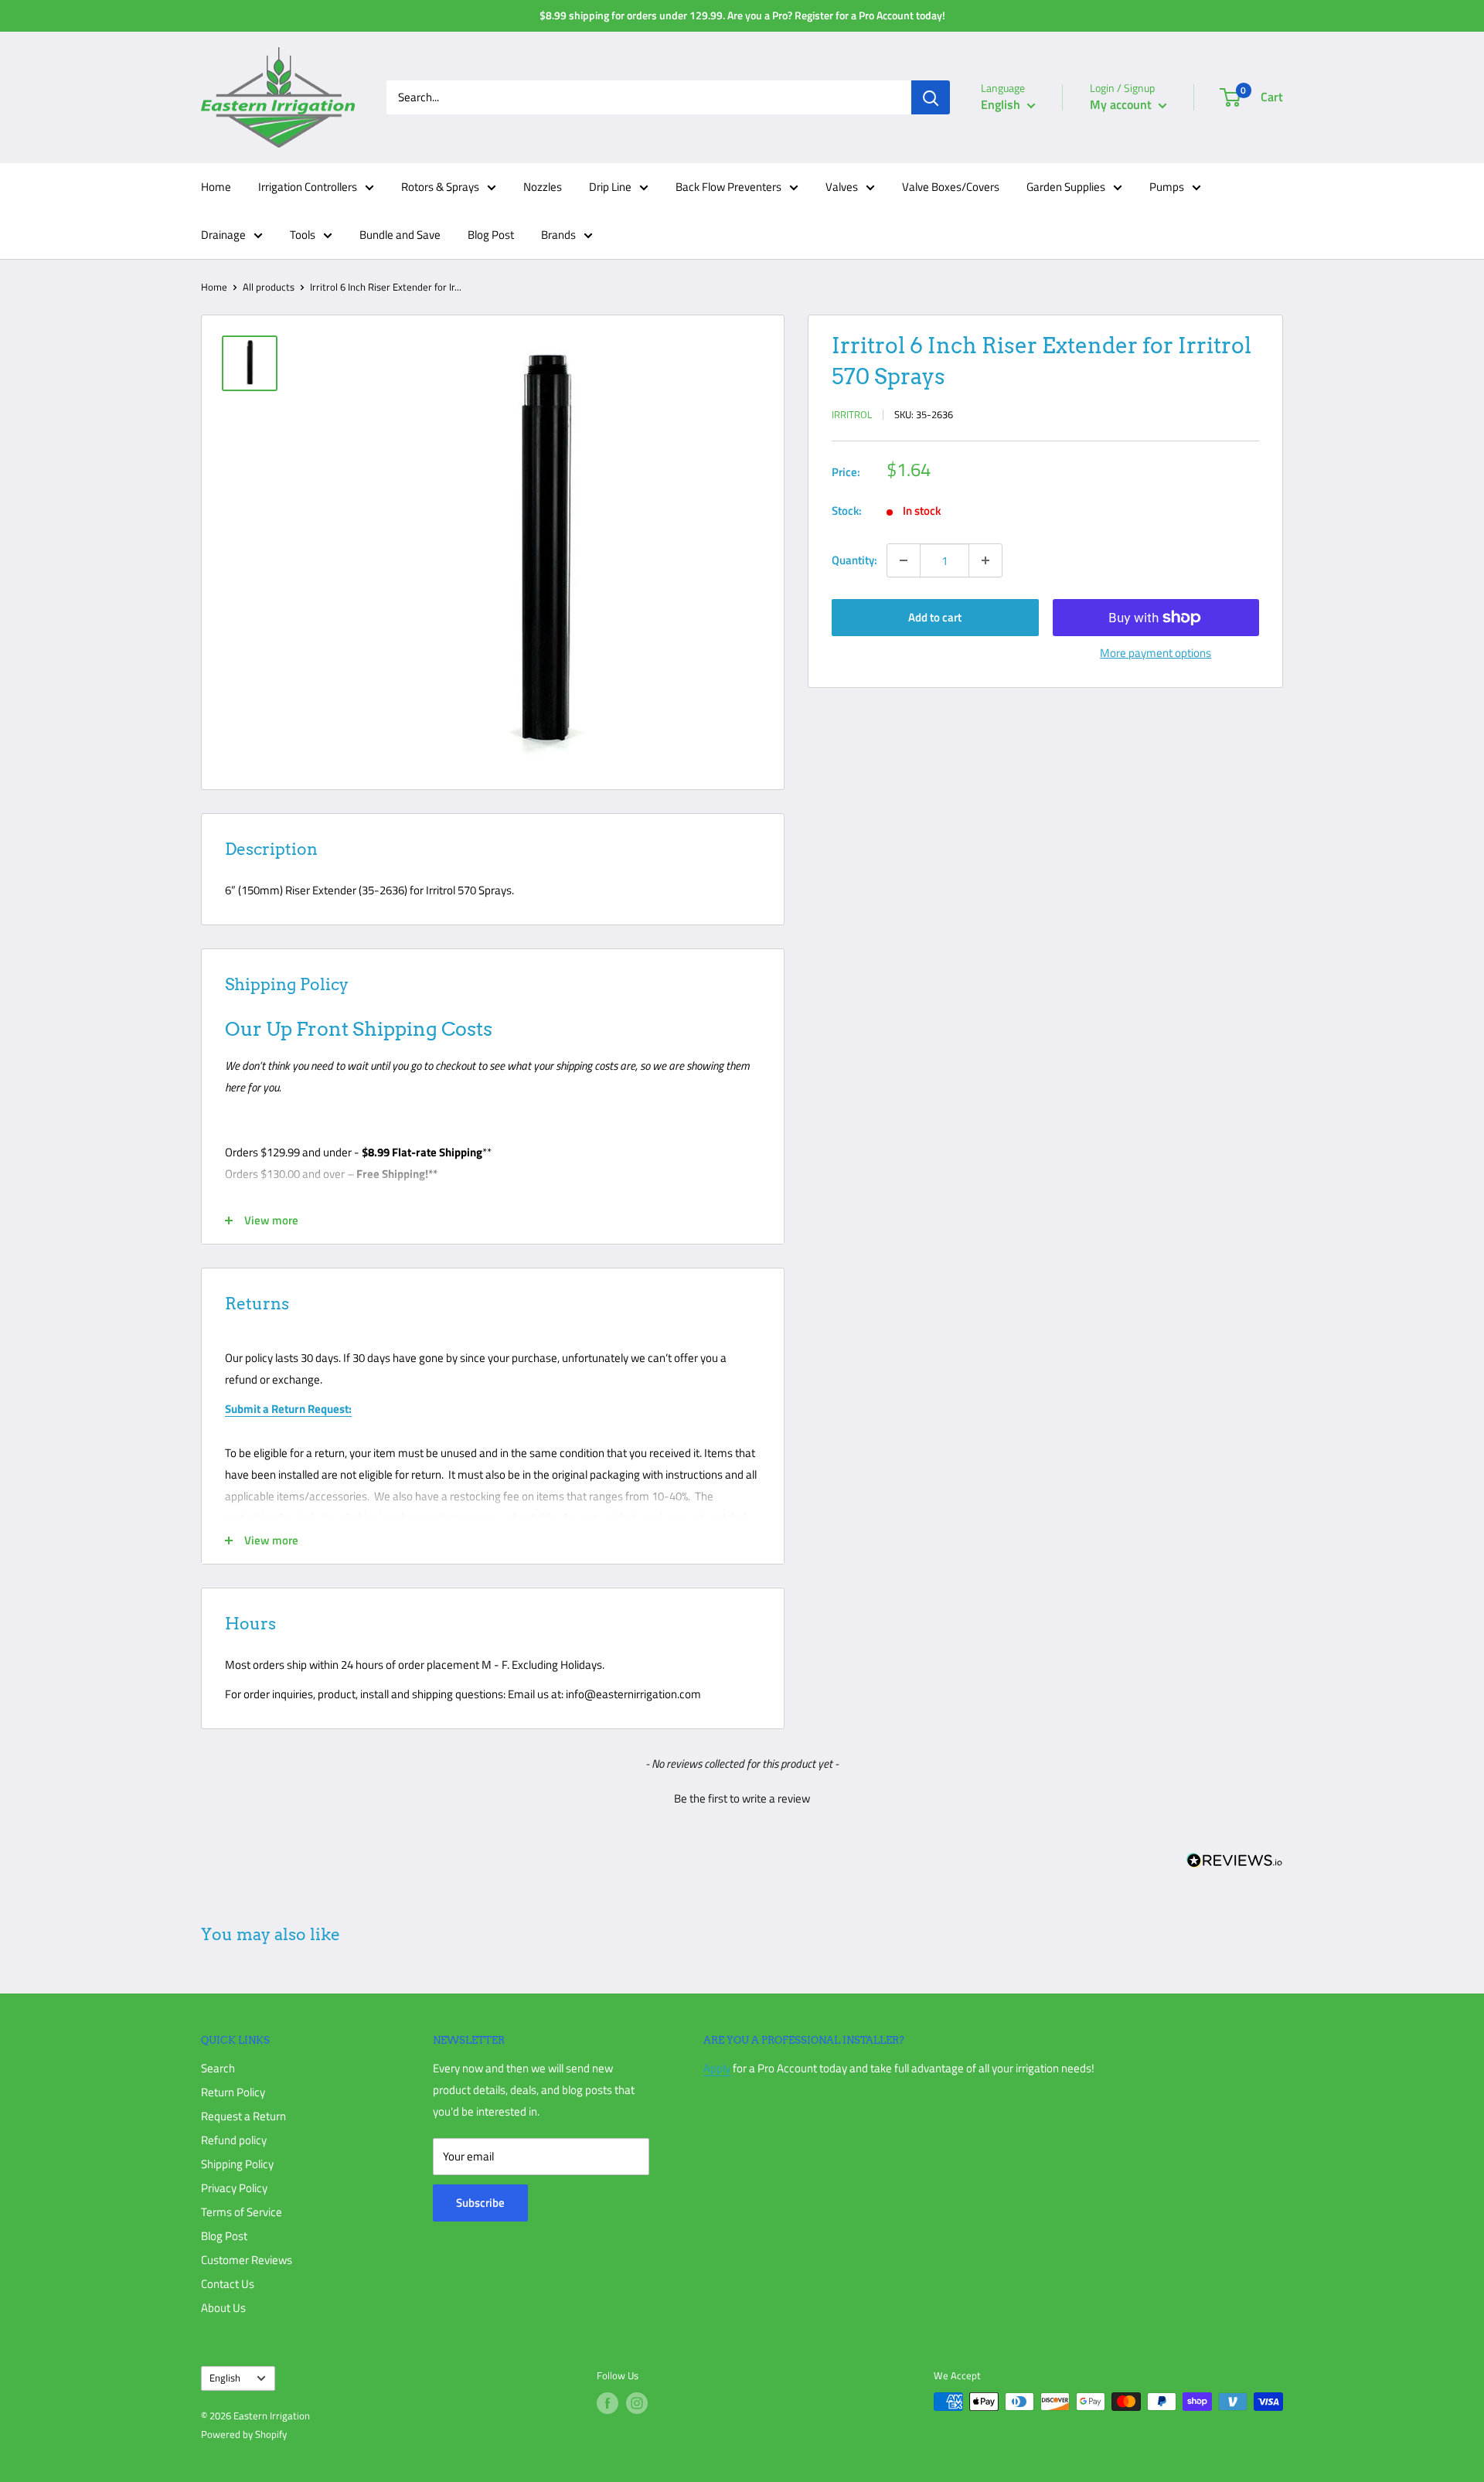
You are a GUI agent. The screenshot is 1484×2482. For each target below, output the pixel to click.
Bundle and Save (400, 235)
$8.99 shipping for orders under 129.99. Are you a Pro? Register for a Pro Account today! (742, 15)
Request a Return (243, 2116)
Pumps (1167, 187)
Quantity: (854, 560)
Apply (717, 2068)
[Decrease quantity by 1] (904, 560)
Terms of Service (242, 2212)
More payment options (1156, 653)
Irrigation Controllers (308, 187)
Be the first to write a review (742, 1798)
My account (1122, 104)
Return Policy (233, 2092)
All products (269, 287)
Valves (842, 187)
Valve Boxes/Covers (951, 187)
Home (216, 187)
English (225, 2378)
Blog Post (491, 235)
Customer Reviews (247, 2260)
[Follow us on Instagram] (637, 2403)
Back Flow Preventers (728, 187)
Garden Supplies (1066, 187)
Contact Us (228, 2284)
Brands (558, 235)
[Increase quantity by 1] (985, 560)
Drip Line (610, 187)
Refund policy (234, 2140)
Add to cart (935, 617)
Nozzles (543, 187)
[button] (742, 1796)
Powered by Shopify (244, 2434)
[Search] (931, 97)
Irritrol (852, 414)
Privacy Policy (234, 2188)
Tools (303, 235)
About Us (223, 2308)
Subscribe (480, 2203)
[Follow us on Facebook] (608, 2403)
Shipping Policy (237, 2164)
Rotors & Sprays (440, 187)
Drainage (223, 235)
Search (218, 2068)
